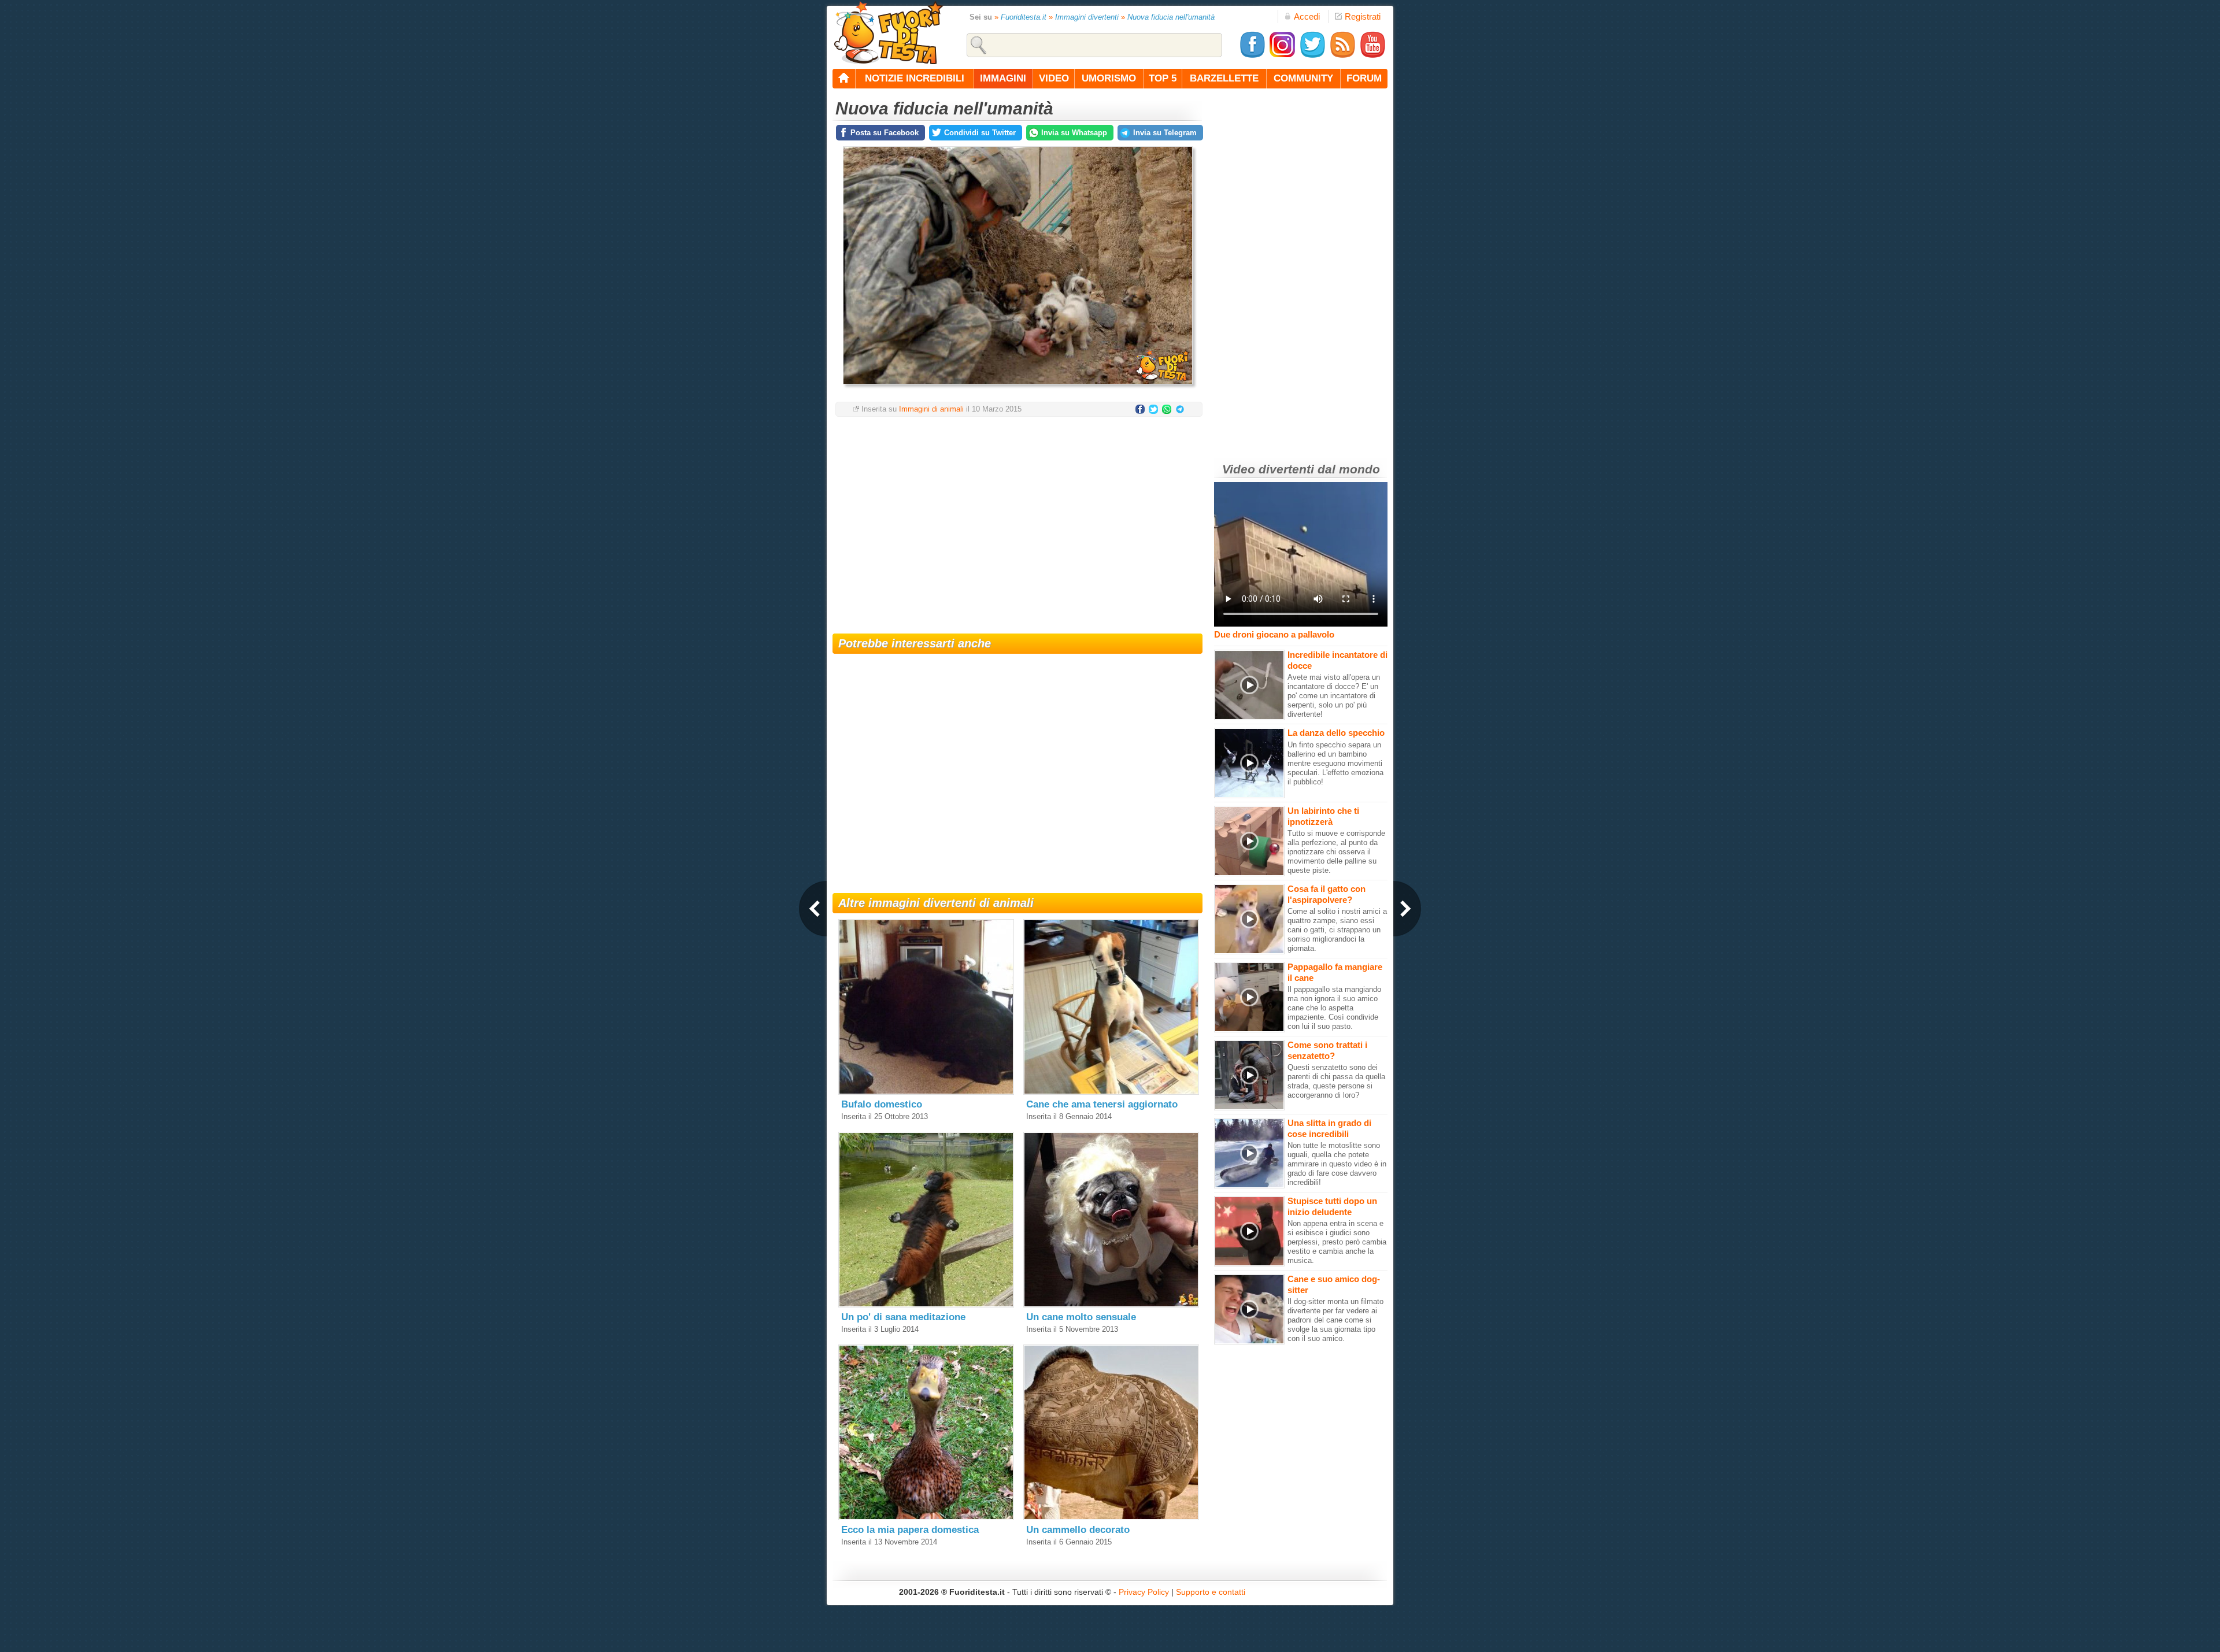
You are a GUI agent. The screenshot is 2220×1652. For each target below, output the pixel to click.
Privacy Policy (1144, 1592)
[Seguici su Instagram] (1282, 56)
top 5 (1163, 78)
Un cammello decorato (1078, 1530)
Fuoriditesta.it (1024, 17)
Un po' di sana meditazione (903, 1317)
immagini (1003, 78)
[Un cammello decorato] (1111, 1518)
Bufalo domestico (882, 1104)
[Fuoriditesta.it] (888, 32)
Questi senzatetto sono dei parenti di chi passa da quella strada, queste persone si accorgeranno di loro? (1336, 1081)
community (1303, 78)
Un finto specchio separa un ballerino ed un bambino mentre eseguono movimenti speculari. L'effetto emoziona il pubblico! (1335, 763)
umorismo (1109, 78)
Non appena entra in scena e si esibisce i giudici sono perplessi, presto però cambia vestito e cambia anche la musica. (1337, 1242)
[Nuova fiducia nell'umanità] (1018, 388)
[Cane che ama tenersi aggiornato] (1111, 1092)
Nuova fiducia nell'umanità (1171, 17)
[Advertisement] (1017, 518)
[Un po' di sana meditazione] (926, 1305)
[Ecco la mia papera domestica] (926, 1518)
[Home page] (844, 79)
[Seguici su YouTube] (1372, 56)
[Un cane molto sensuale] (1111, 1305)
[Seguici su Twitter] (1312, 56)
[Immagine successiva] (1407, 909)
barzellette (1224, 78)
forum (1364, 78)
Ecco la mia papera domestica (910, 1530)
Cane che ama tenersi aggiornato (1102, 1104)
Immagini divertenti (1087, 17)
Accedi (1307, 16)
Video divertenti (1268, 469)
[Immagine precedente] (813, 909)
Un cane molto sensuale (1081, 1317)
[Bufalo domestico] (926, 1092)
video (1054, 78)
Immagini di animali (931, 409)
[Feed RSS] (1342, 56)
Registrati (1363, 16)
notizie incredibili (915, 78)
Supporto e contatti (1211, 1592)
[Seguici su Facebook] (1252, 56)
